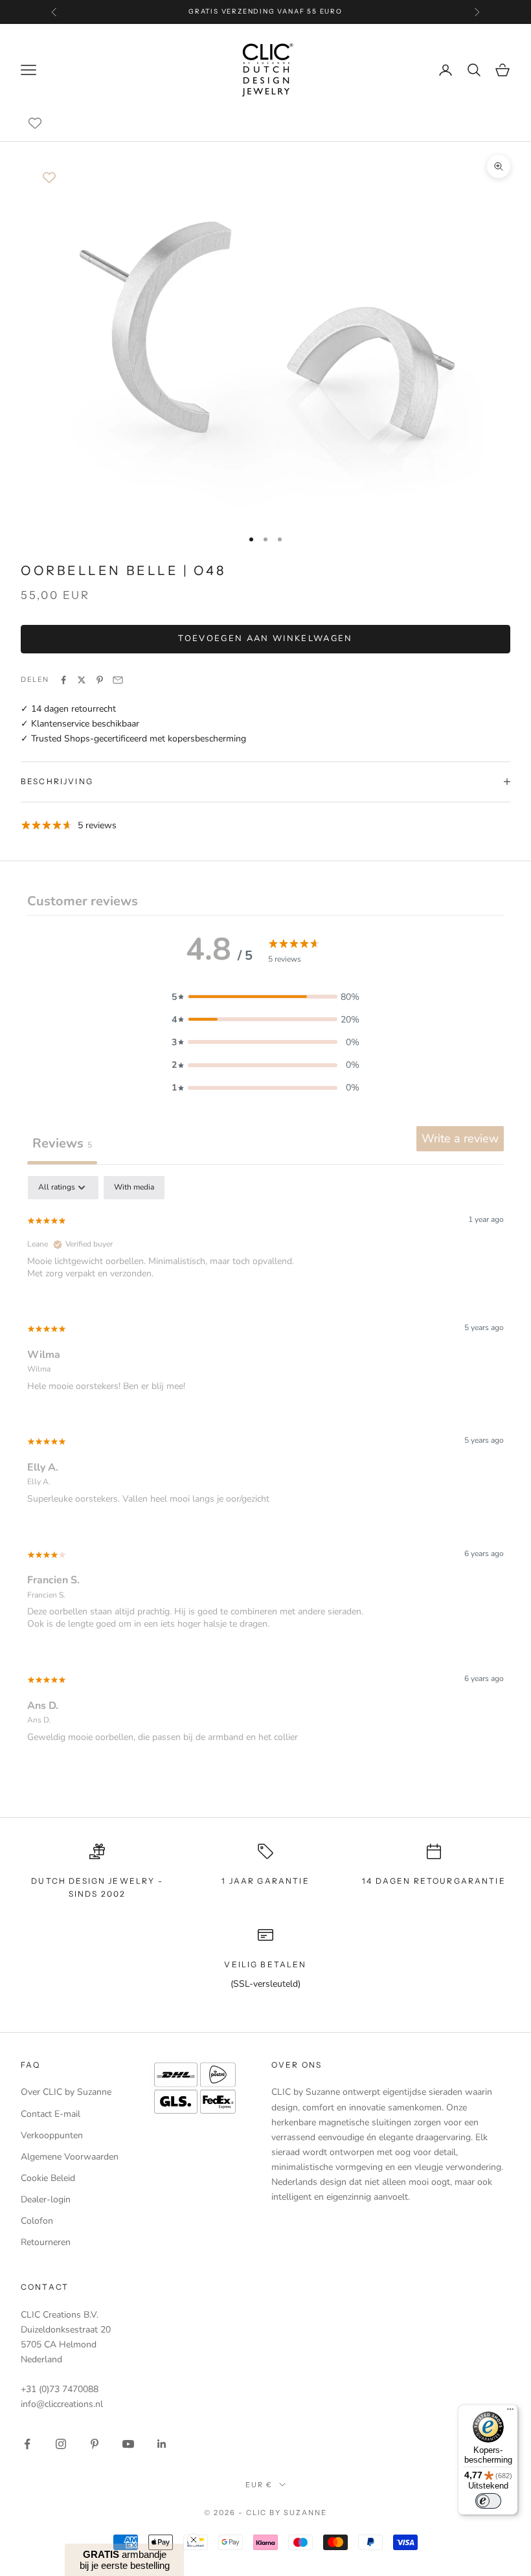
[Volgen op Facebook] (27, 2444)
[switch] (488, 2501)
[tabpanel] (265, 1470)
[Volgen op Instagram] (61, 2444)
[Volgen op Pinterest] (95, 2444)
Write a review (460, 1138)
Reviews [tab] (62, 1143)
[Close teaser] (194, 2540)
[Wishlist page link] (35, 123)
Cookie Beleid (48, 2178)
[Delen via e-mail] (118, 680)
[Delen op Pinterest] (100, 680)
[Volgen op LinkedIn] (162, 2444)
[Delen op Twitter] (82, 680)
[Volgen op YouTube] (128, 2444)
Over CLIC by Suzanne (66, 2092)
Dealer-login (46, 2199)
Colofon (37, 2221)
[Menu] (510, 2412)
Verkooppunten (52, 2135)
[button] (265, 997)
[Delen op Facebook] (63, 680)
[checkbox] (134, 1188)
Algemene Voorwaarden (70, 2157)
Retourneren (46, 2242)
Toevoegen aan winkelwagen (265, 638)
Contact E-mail (51, 2114)
